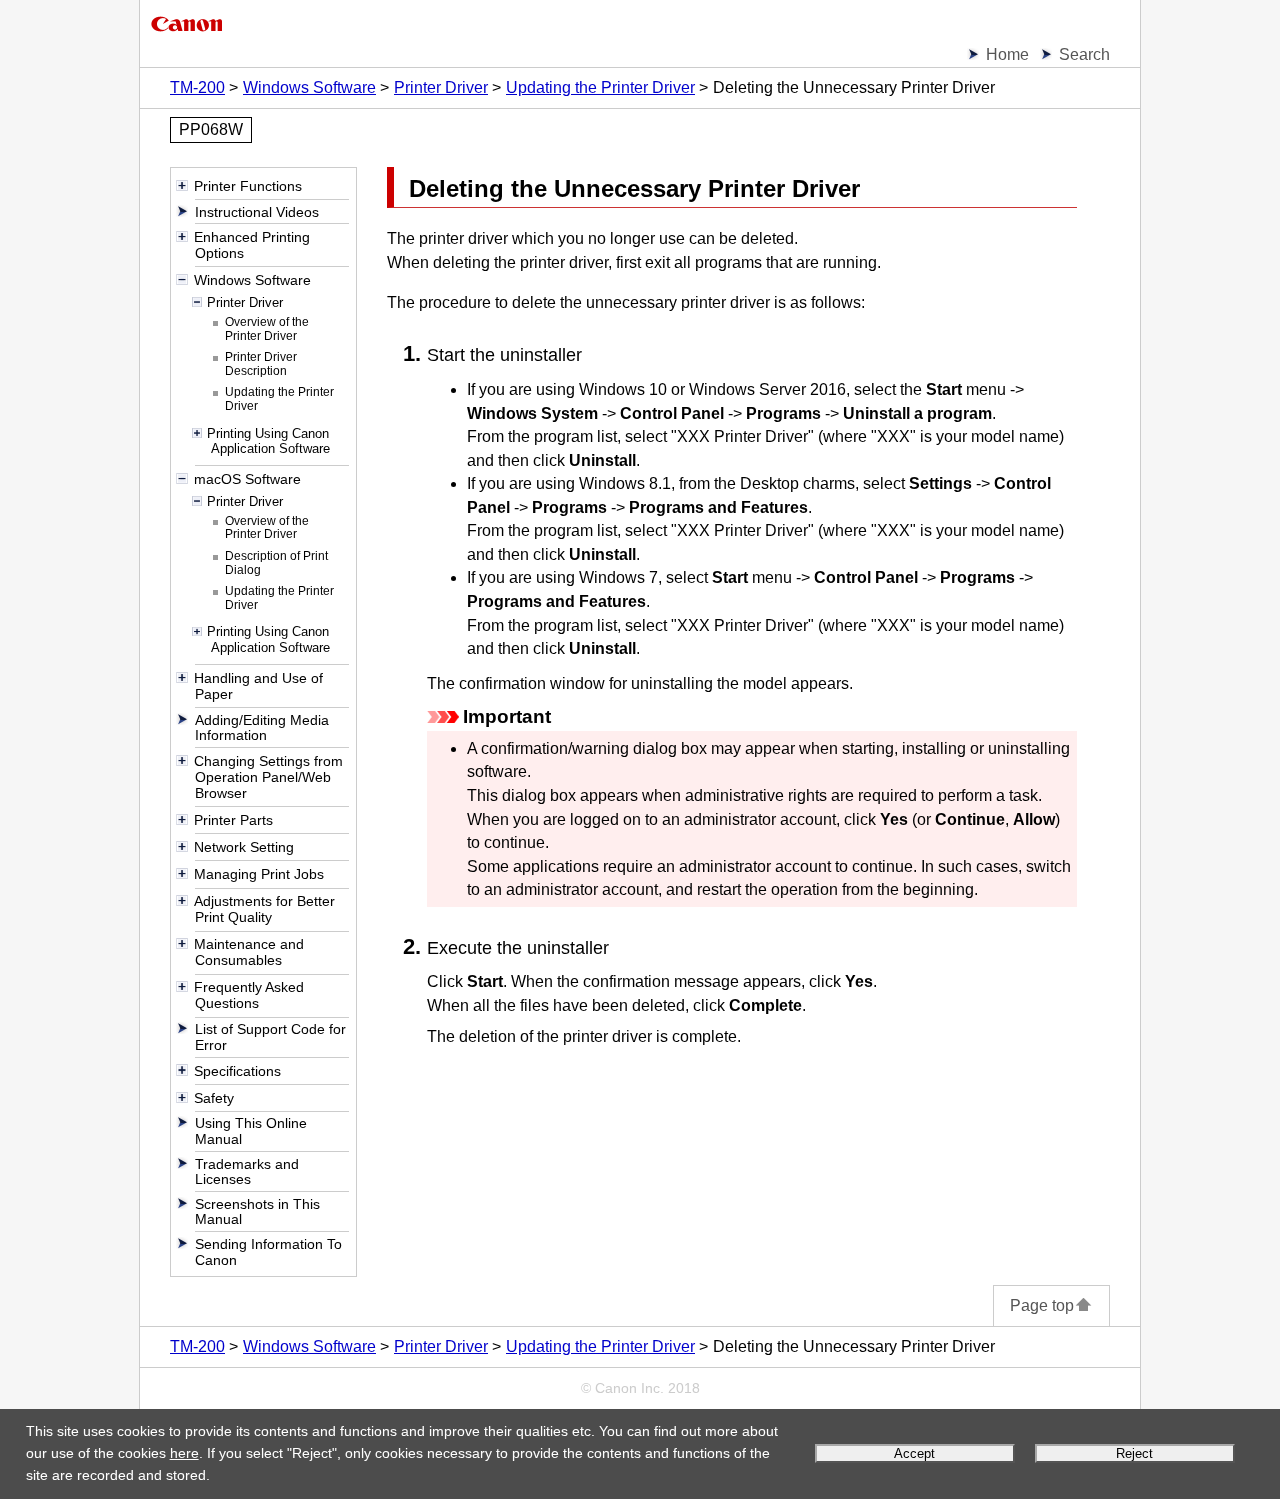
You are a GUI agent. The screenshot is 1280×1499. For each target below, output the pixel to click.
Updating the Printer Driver (600, 87)
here (184, 1453)
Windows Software (309, 87)
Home (1007, 54)
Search (1084, 54)
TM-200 (197, 87)
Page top (1042, 1305)
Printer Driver (441, 87)
